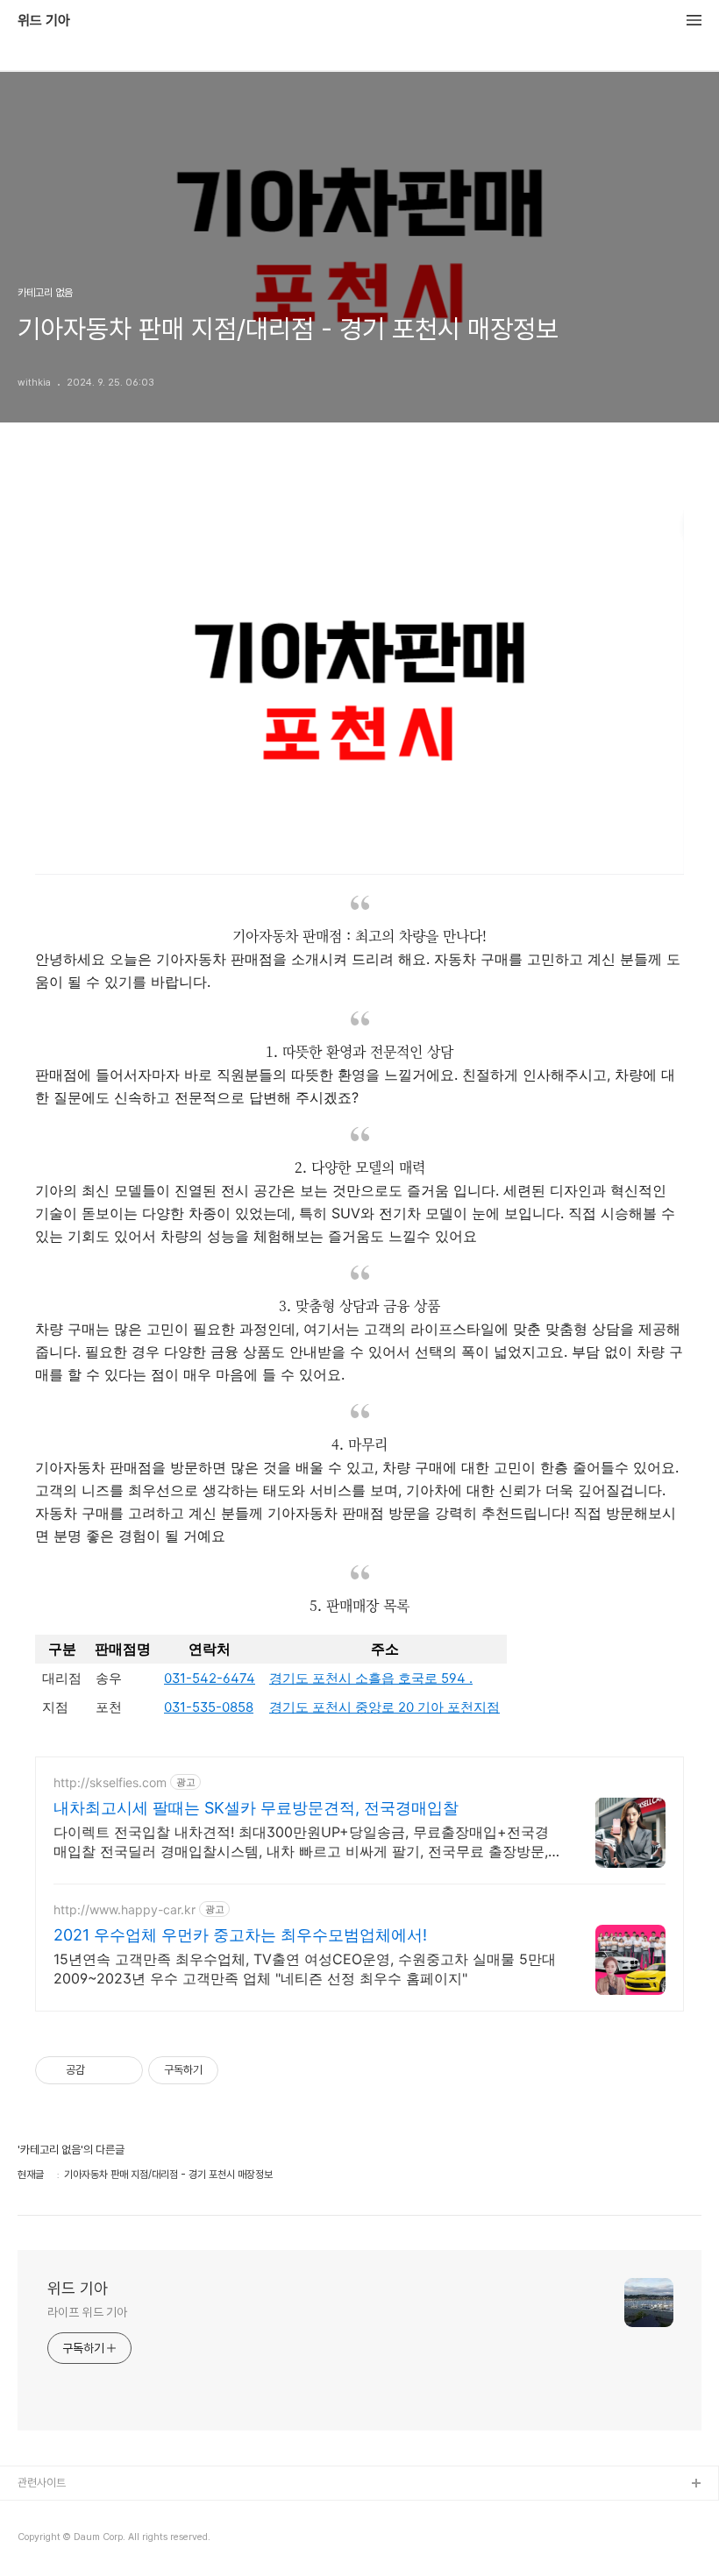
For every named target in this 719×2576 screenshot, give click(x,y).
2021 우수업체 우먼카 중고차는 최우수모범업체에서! (240, 1935)
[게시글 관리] (123, 2070)
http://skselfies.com (110, 1782)
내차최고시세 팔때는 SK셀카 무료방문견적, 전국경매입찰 (256, 1808)
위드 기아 (44, 21)
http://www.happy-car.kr (125, 1909)
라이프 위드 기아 (87, 2312)
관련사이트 (42, 2483)
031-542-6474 (210, 1678)
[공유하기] (101, 2070)
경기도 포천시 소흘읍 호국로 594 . (371, 1678)
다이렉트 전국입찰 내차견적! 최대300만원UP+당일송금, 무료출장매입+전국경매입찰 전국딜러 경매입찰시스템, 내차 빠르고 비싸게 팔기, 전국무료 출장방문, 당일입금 (301, 1842)
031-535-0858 (209, 1707)
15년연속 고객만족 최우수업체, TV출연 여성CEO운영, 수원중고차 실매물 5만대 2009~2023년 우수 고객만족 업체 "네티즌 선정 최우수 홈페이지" (305, 1969)
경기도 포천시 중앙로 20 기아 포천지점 (384, 1707)
